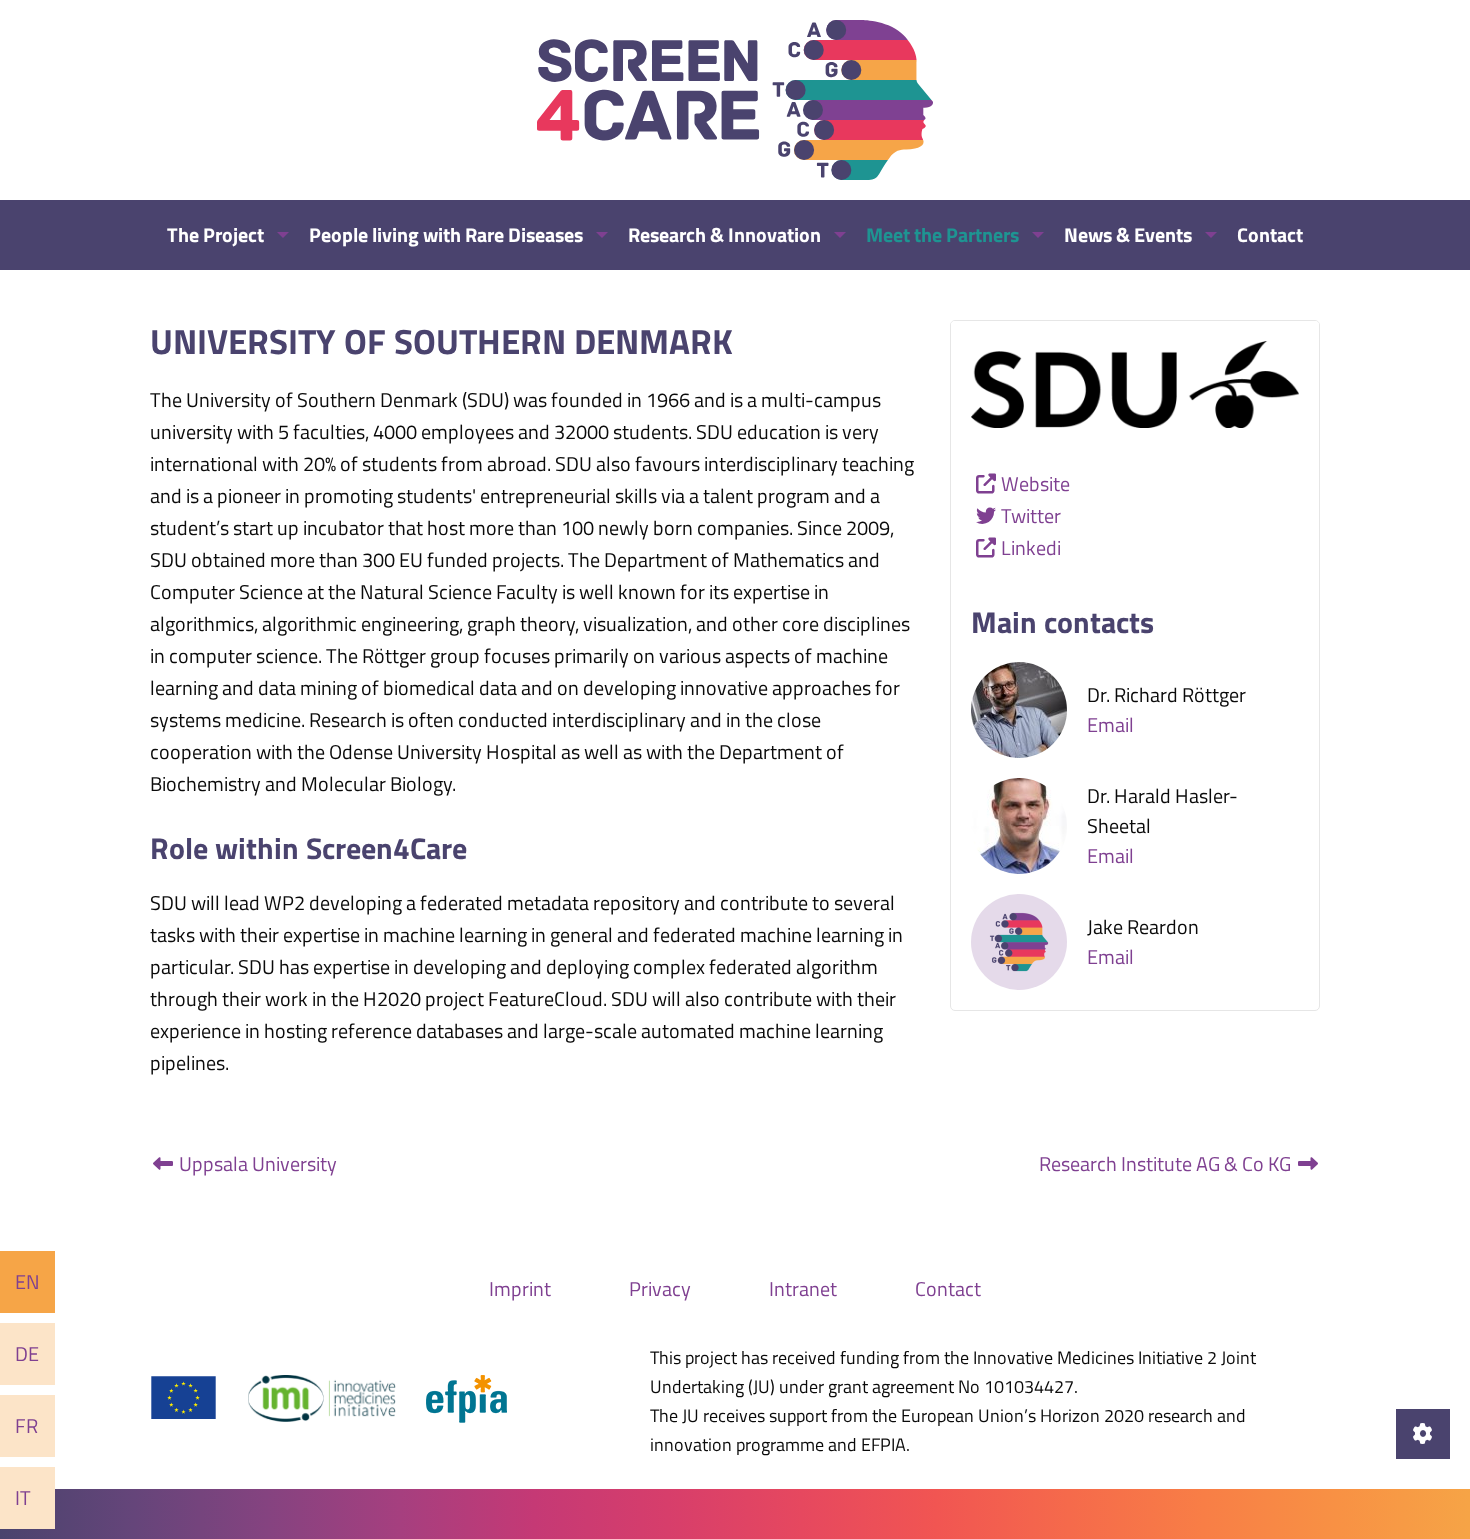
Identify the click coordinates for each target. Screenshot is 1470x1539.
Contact (948, 1288)
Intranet (803, 1288)
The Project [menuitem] (215, 234)
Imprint (520, 1288)
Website (1035, 483)
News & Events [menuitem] (1128, 234)
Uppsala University (256, 1163)
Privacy (660, 1288)
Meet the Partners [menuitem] (942, 234)
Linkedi (1031, 547)
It (23, 1497)
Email (1110, 724)
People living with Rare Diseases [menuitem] (446, 234)
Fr (26, 1425)
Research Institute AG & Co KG (1167, 1163)
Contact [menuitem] (1270, 234)
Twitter (1031, 515)
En (27, 1281)
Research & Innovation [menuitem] (724, 234)
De (27, 1353)
